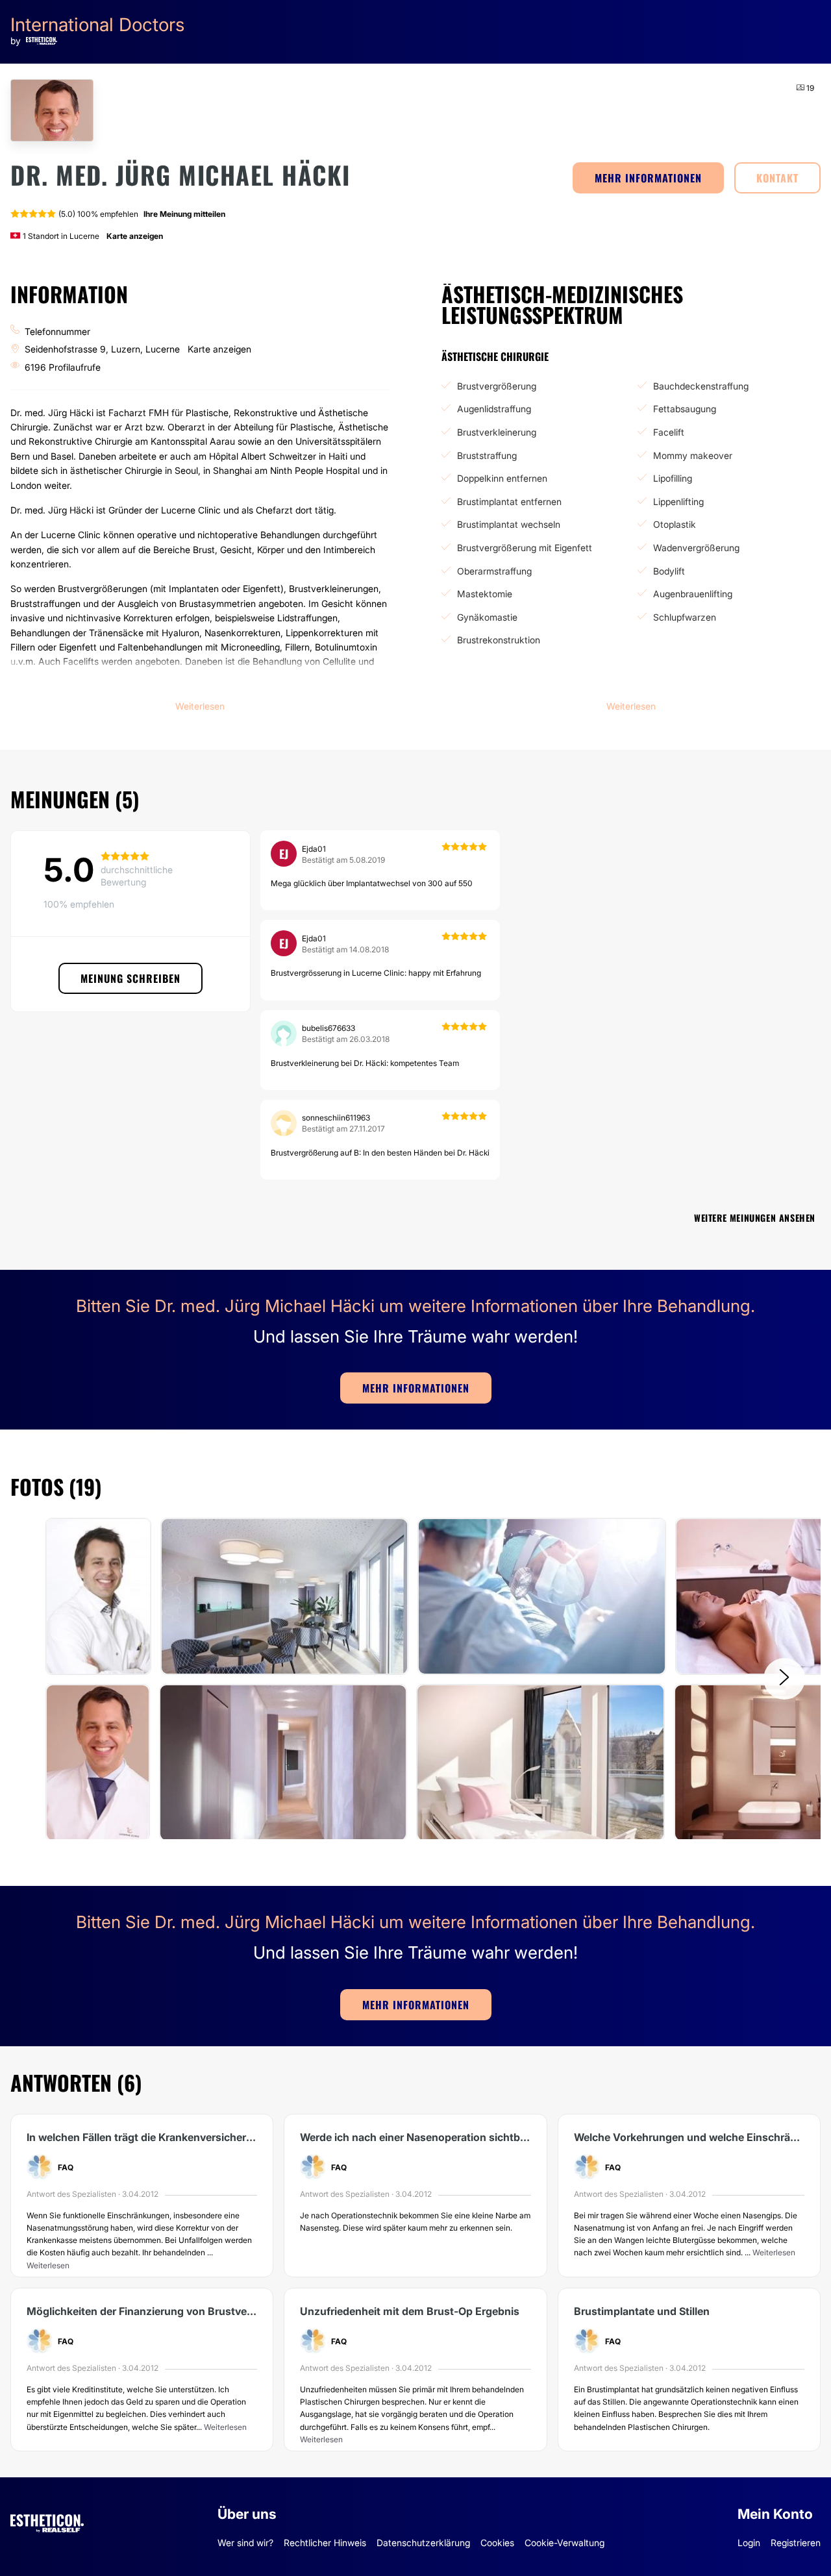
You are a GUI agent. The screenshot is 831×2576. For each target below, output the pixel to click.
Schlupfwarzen (685, 617)
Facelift (669, 432)
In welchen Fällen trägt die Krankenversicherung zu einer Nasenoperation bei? (142, 2137)
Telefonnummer (57, 331)
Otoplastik (675, 524)
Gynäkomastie (487, 617)
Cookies (497, 2543)
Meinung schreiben (130, 978)
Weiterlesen (48, 2265)
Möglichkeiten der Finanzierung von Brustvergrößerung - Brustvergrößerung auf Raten (142, 2311)
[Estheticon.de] (47, 2521)
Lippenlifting (678, 502)
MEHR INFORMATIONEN (648, 178)
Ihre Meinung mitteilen (184, 214)
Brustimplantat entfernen (509, 502)
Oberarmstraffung (494, 571)
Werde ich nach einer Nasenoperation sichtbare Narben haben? (415, 2137)
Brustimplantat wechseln (509, 524)
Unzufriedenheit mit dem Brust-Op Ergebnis (410, 2311)
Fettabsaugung (685, 409)
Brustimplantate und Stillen (642, 2311)
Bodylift (669, 571)
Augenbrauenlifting (693, 594)
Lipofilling (673, 478)
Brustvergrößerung (497, 386)
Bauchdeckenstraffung (701, 386)
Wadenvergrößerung (696, 548)
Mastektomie (485, 594)
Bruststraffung (487, 455)
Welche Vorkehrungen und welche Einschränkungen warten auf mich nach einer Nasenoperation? (689, 2137)
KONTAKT (777, 178)
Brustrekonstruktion (499, 640)
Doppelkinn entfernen (502, 478)
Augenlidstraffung (494, 409)
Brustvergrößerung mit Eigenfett (525, 548)
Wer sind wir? (245, 2543)
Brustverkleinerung (497, 432)
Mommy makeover (693, 455)
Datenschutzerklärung (423, 2543)
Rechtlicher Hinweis (325, 2543)
